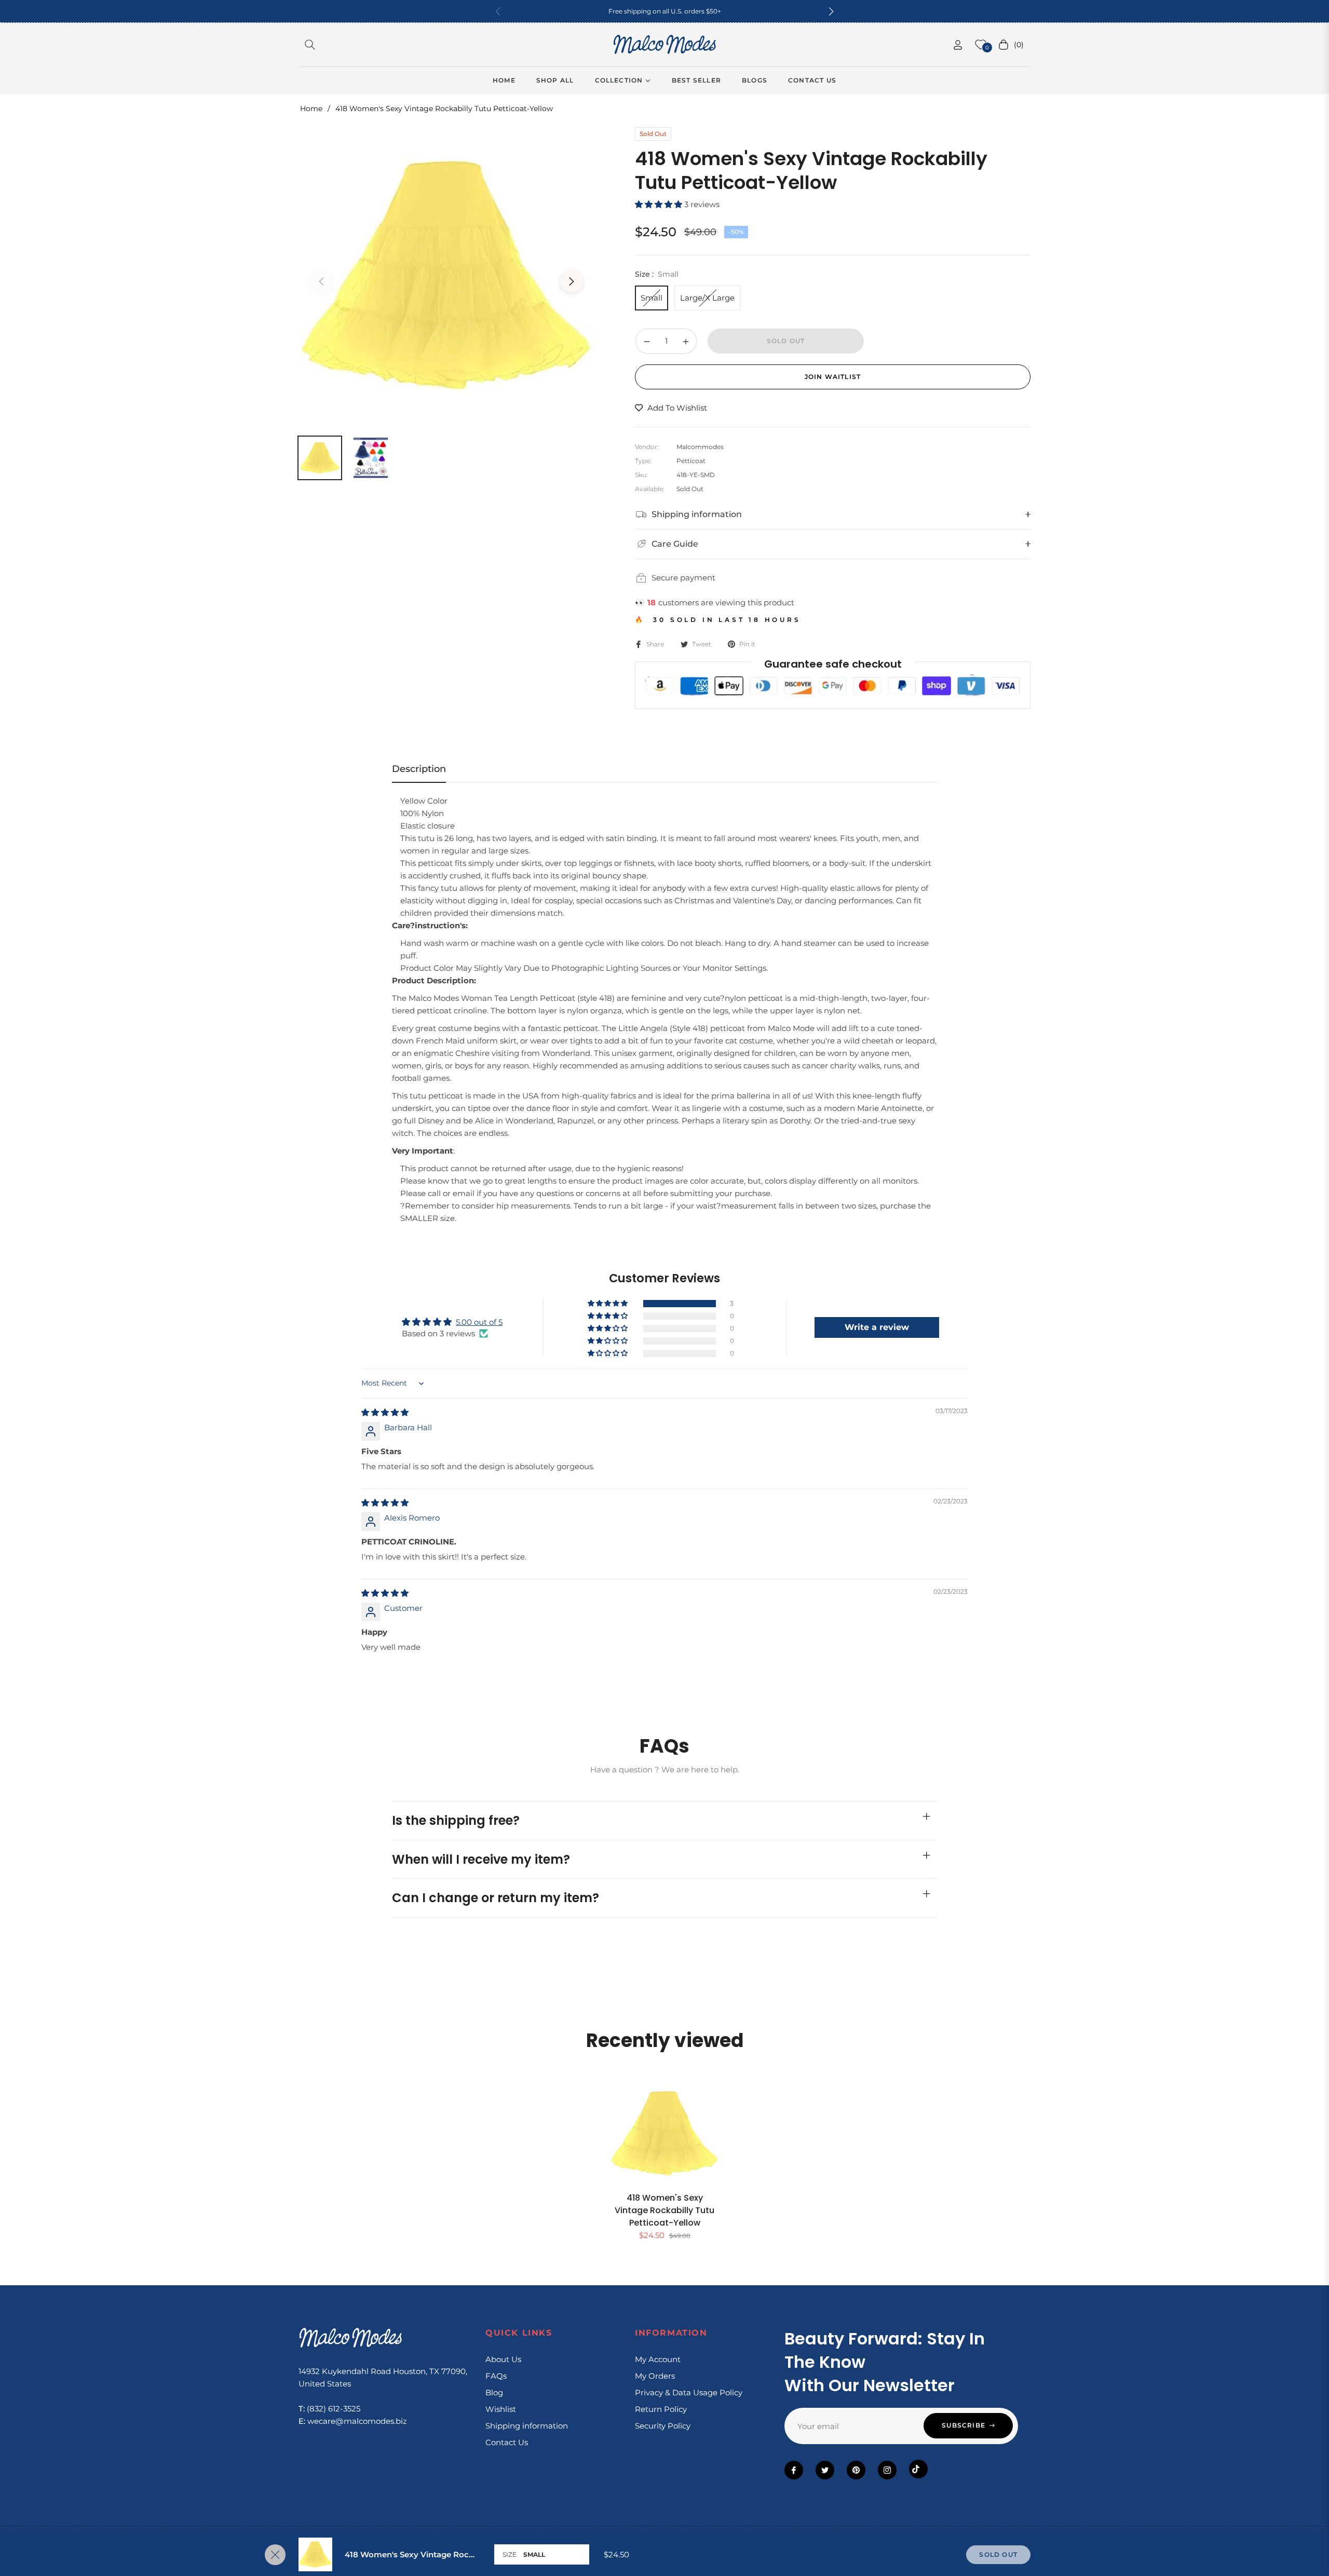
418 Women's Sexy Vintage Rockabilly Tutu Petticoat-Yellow (664, 2210)
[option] (446, 275)
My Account (658, 2359)
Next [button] (572, 281)
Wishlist (501, 2409)
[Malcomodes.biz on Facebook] (794, 2470)
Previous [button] (321, 281)
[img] (385, 1412)
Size (510, 2554)
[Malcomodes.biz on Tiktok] (918, 2469)
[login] (958, 45)
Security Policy (663, 2426)
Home (311, 109)
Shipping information (527, 2426)
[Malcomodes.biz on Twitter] (825, 2470)
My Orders (655, 2376)
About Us (503, 2359)
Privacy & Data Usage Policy (689, 2392)
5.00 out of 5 (479, 1322)
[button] (831, 11)
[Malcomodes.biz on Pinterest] (856, 2470)
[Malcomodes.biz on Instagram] (887, 2470)
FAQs (496, 2376)
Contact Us (507, 2442)
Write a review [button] (877, 1327)
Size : (657, 274)
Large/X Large (707, 298)
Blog (494, 2392)
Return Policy (661, 2409)
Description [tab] (419, 769)
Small (652, 298)
